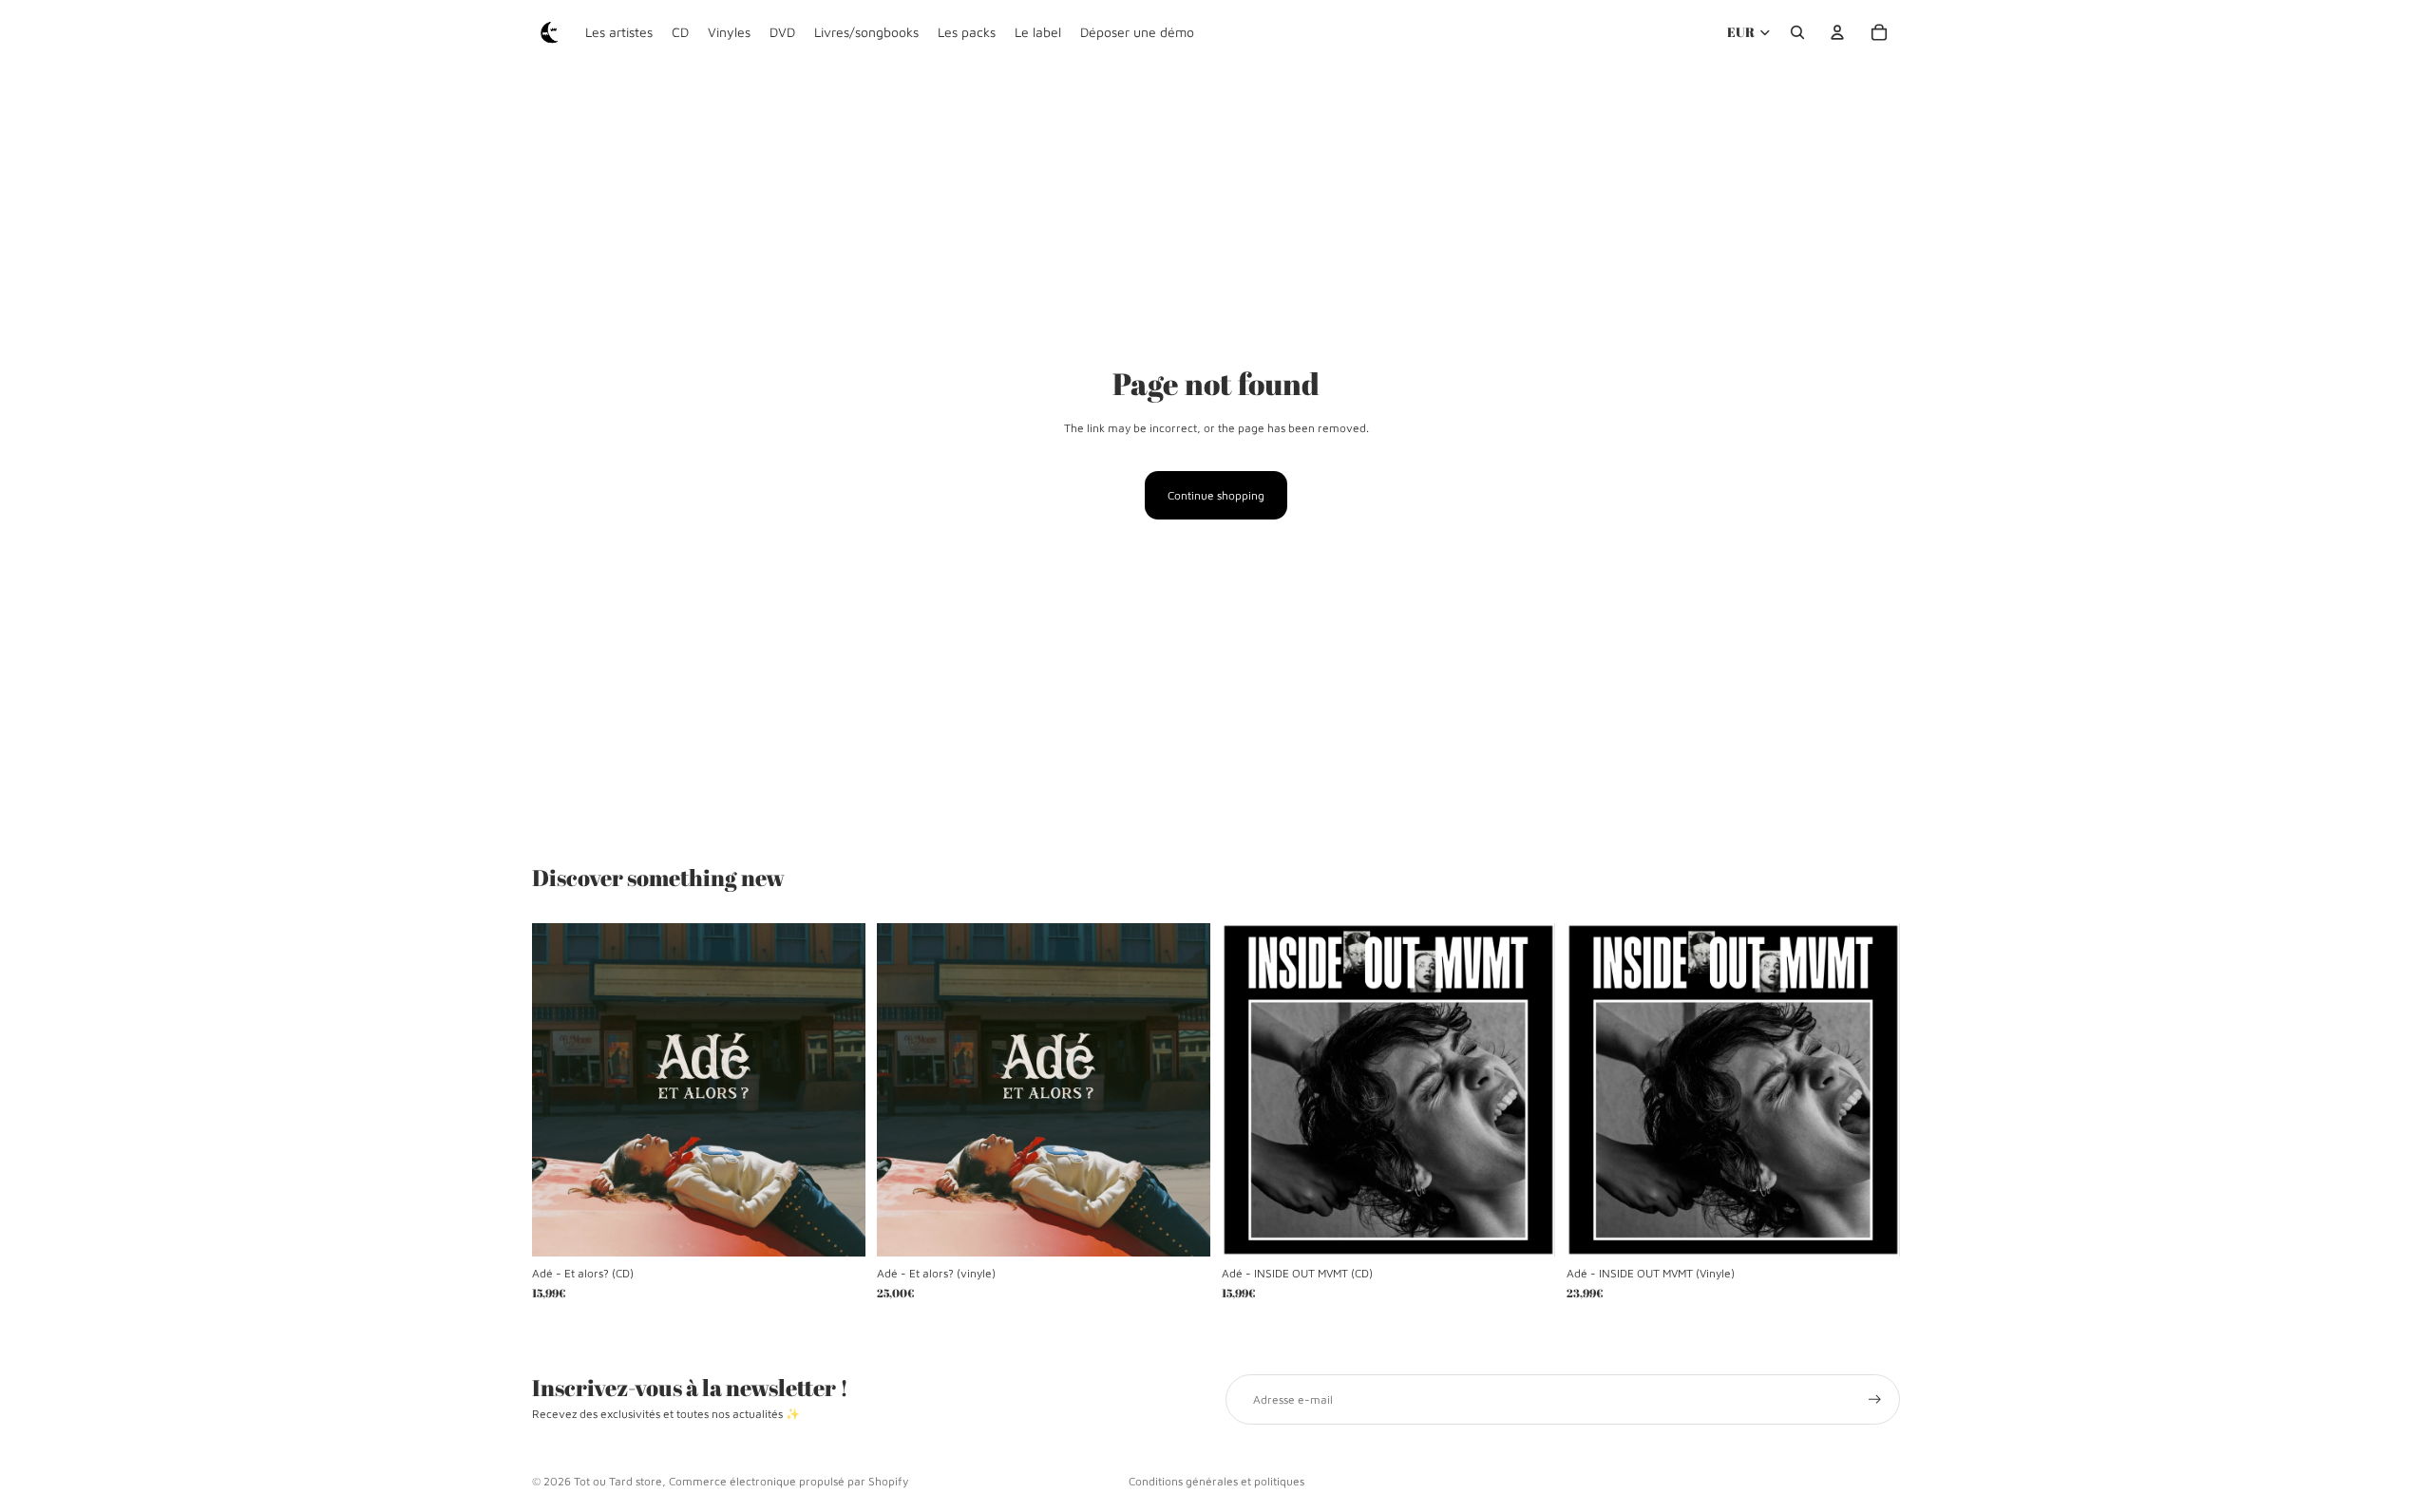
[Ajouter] (836, 1228)
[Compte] (1837, 32)
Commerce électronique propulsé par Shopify (788, 1481)
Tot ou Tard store (618, 1481)
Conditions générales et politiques (1216, 1481)
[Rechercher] (1797, 32)
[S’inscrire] (1875, 1399)
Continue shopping (1216, 495)
